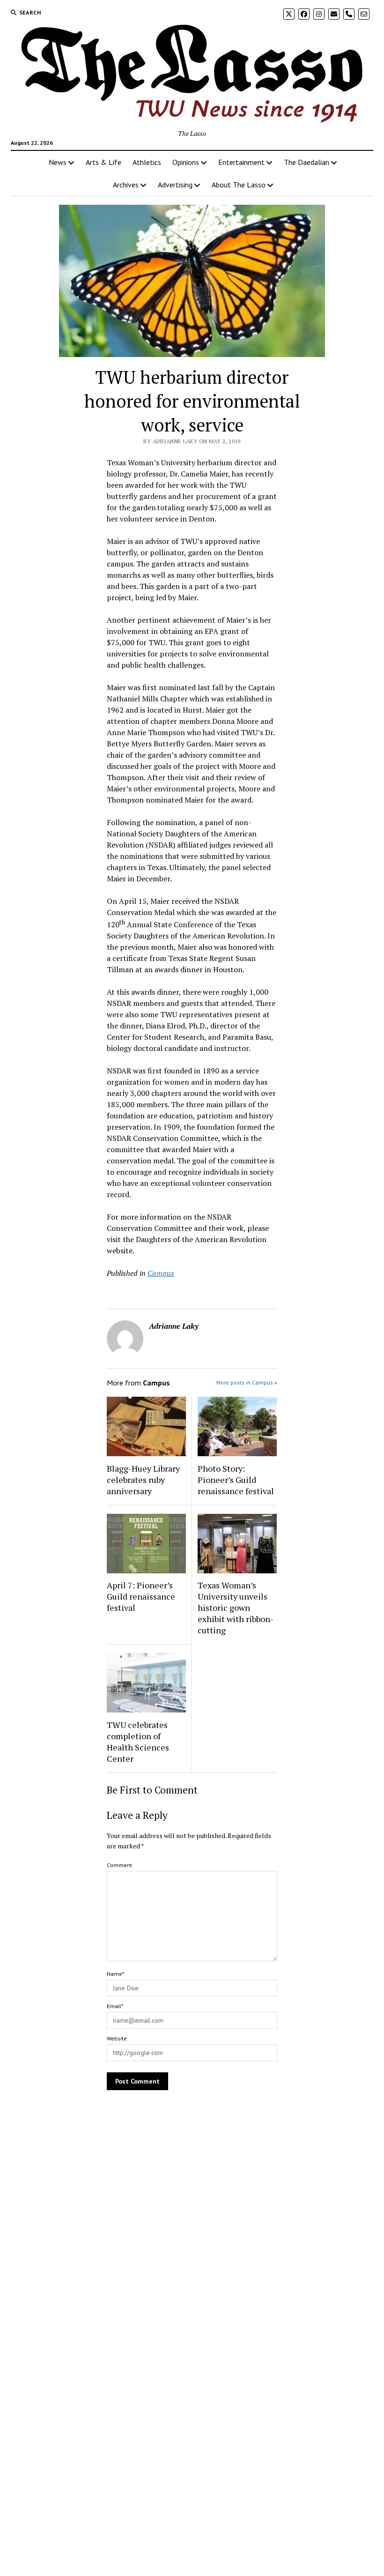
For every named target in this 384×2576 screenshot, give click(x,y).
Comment (119, 1865)
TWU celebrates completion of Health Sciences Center (138, 1742)
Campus (161, 1273)
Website (117, 2038)
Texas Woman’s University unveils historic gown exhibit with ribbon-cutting (236, 1608)
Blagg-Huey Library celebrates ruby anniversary (143, 1480)
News (58, 162)
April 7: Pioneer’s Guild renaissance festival (141, 1596)
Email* (115, 2006)
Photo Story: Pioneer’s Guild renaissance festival (236, 1480)
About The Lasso (239, 185)
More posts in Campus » (247, 1382)
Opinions (186, 162)
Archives (126, 185)
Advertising (175, 185)
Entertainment (241, 162)
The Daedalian (306, 162)
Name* (115, 1974)
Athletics (147, 162)
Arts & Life (103, 162)
